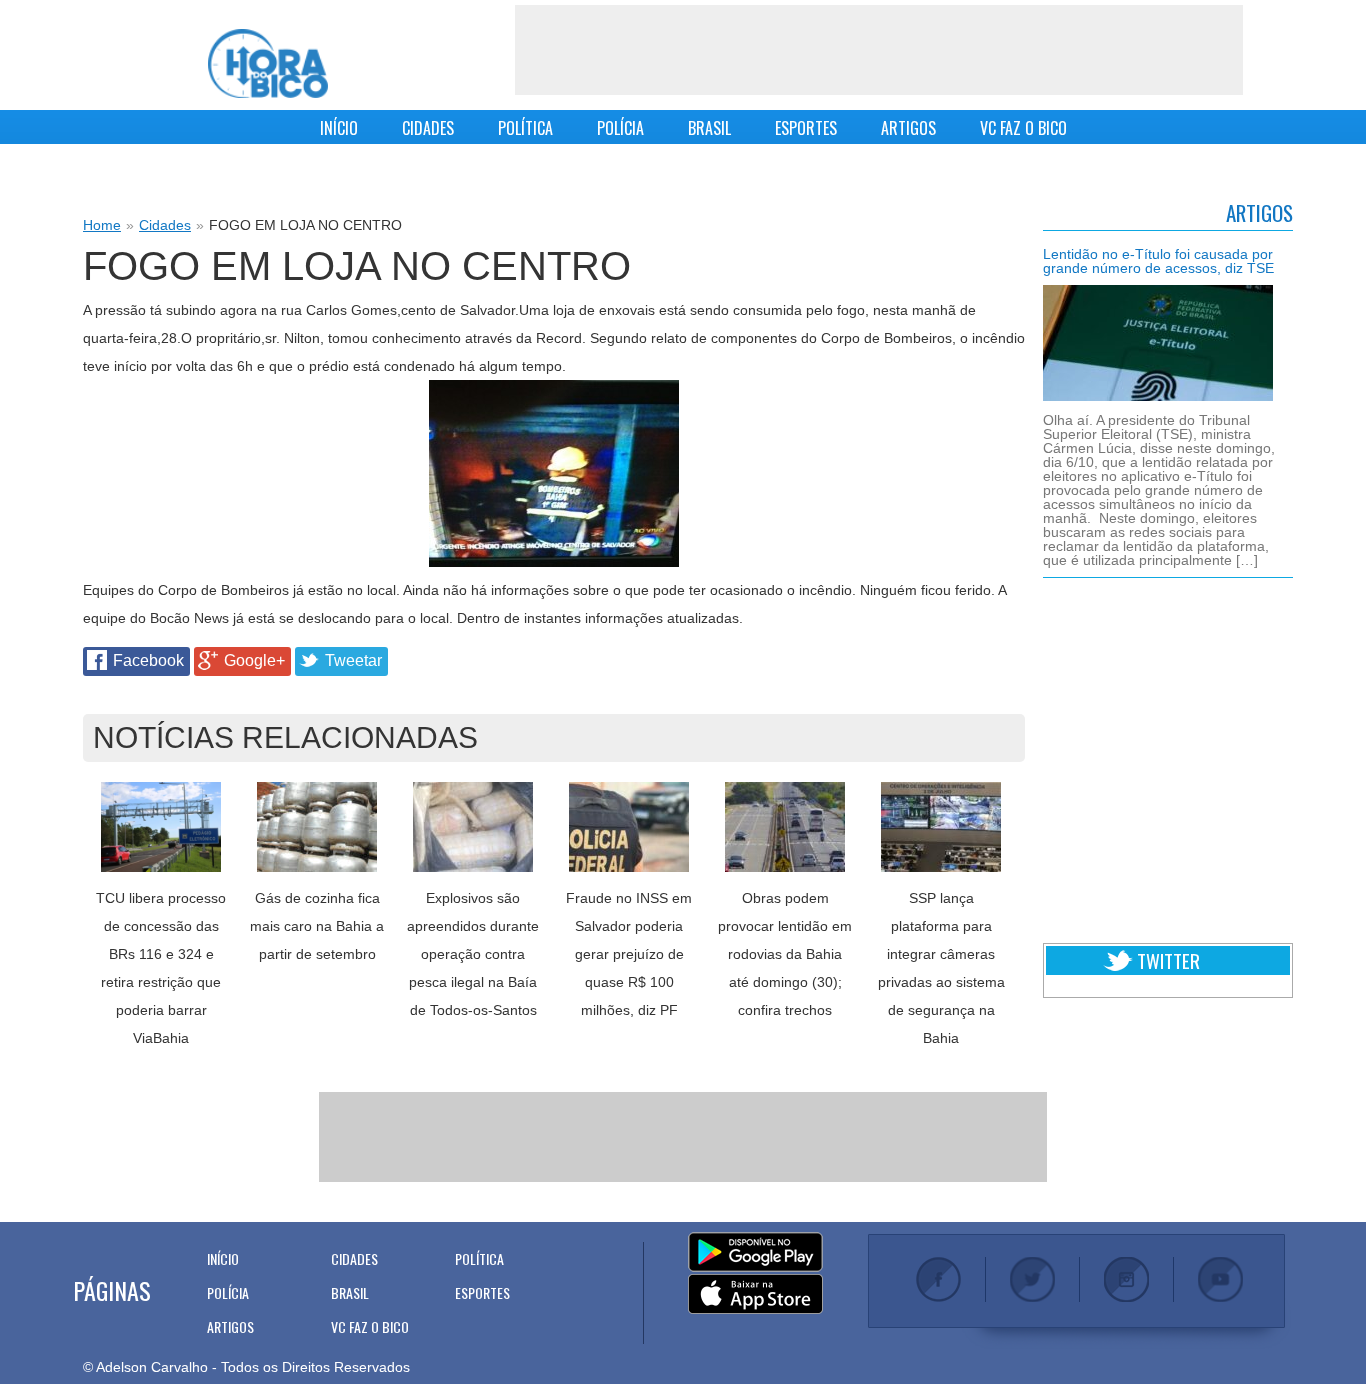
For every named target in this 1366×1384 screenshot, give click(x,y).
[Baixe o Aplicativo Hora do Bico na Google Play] (755, 1253)
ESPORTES (806, 128)
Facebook (148, 660)
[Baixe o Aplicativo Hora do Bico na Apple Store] (755, 1295)
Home (102, 225)
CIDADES (428, 128)
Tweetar (353, 660)
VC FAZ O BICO (1023, 128)
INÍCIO (339, 128)
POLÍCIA (620, 128)
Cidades (165, 225)
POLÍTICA (525, 128)
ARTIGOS (908, 128)
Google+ (254, 660)
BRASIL (709, 128)
